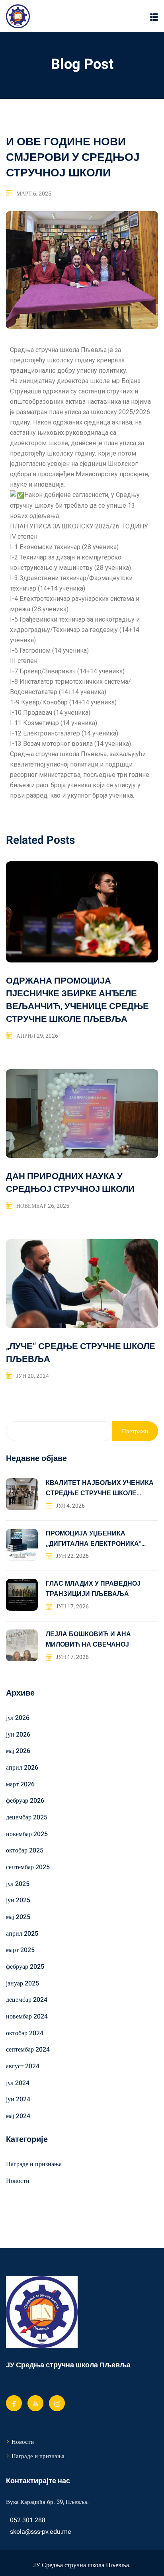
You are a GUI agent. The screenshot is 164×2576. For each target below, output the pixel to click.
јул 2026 (18, 1718)
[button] (154, 17)
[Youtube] (35, 2403)
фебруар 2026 (25, 1801)
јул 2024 (18, 2083)
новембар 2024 (27, 2017)
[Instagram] (57, 2403)
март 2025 (20, 1950)
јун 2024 (18, 2099)
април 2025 (22, 1934)
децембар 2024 (27, 2000)
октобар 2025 (25, 1850)
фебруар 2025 (25, 1967)
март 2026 (20, 1784)
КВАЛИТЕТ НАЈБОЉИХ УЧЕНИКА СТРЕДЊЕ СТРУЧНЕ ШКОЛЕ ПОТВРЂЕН (100, 1488)
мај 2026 (18, 1751)
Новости (18, 2181)
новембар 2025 (27, 1834)
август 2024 (23, 2066)
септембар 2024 (28, 2050)
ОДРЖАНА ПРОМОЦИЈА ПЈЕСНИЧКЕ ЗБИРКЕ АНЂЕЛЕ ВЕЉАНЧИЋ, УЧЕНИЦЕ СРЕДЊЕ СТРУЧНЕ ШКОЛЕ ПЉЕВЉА (77, 1000)
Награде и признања (34, 2164)
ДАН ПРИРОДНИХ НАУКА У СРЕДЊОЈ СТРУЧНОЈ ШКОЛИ (70, 1183)
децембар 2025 (27, 1817)
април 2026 (22, 1768)
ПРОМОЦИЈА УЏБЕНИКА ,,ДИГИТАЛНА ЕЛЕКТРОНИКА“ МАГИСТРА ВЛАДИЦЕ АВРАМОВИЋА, (94, 1539)
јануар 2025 (22, 1983)
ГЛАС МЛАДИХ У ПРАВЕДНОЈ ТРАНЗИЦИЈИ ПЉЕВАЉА (93, 1589)
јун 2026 (18, 1735)
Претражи (135, 1431)
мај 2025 (18, 1917)
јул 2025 (18, 1884)
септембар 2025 (28, 1867)
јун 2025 (18, 1900)
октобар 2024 (25, 2033)
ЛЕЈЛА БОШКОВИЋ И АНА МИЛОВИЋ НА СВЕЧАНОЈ (88, 1639)
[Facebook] (14, 2403)
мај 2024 (18, 2116)
